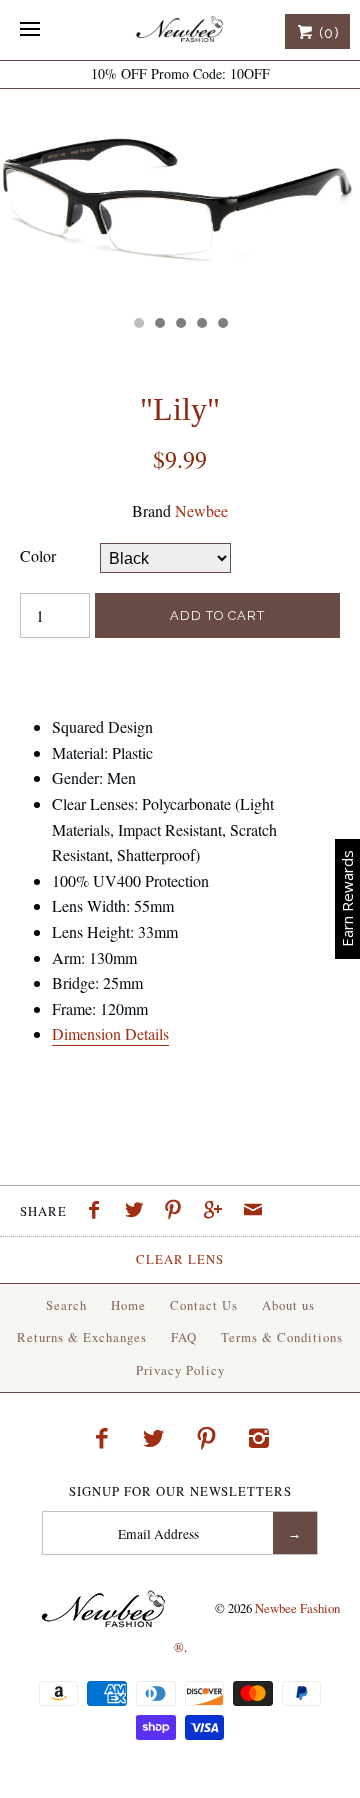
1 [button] (138, 325)
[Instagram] (259, 1438)
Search (66, 1305)
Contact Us (204, 1305)
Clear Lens (180, 1259)
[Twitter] (154, 1438)
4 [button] (201, 325)
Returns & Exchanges (82, 1337)
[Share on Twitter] (139, 1212)
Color (38, 555)
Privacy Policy (180, 1370)
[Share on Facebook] (99, 1212)
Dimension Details (110, 1033)
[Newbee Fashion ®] (180, 30)
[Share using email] (253, 1212)
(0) (327, 33)
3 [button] (180, 325)
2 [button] (159, 325)
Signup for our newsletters (180, 1491)
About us (288, 1305)
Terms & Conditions (282, 1337)
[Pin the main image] (178, 1212)
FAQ (184, 1337)
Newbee (201, 510)
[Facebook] (101, 1438)
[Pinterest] (207, 1438)
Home (128, 1305)
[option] (180, 197)
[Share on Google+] (218, 1212)
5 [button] (222, 325)
